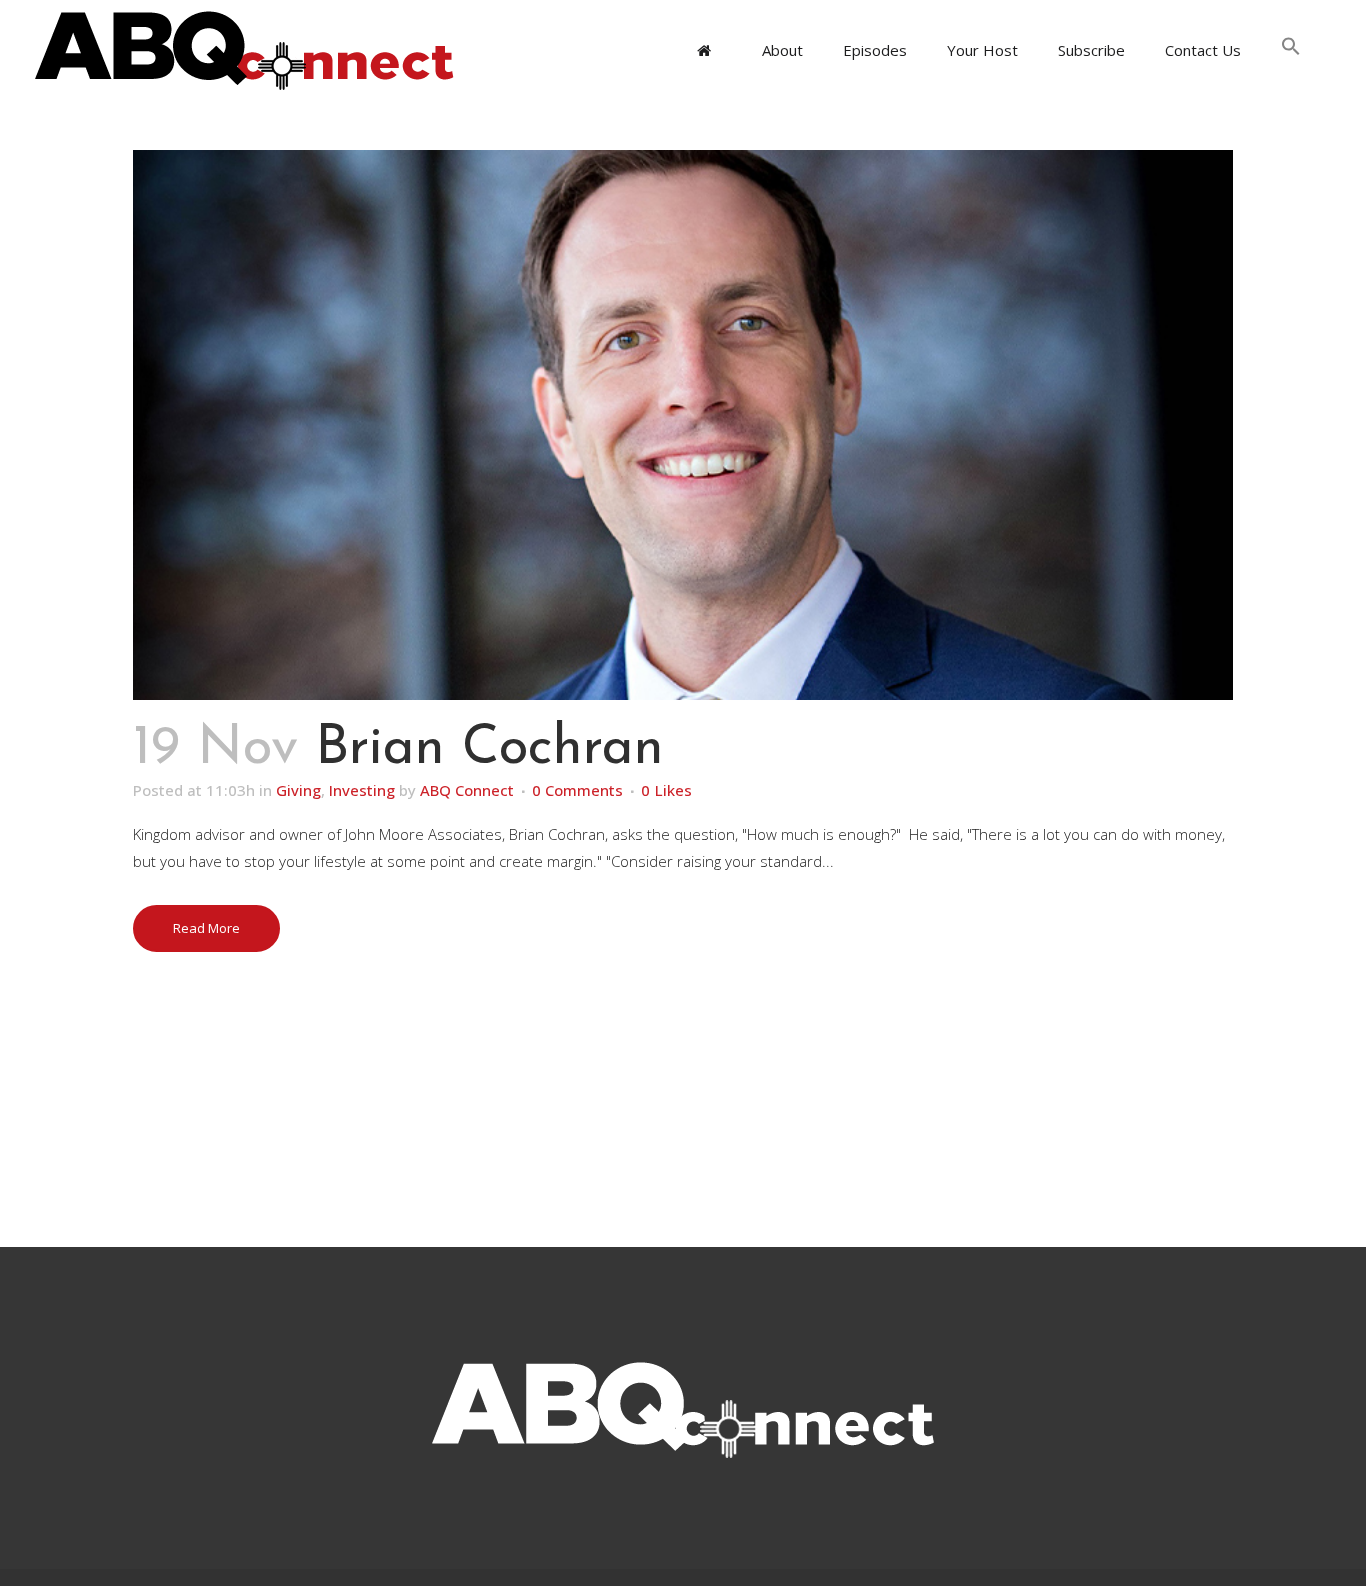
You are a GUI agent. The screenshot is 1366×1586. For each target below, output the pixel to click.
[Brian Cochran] (683, 425)
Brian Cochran (489, 749)
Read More (206, 928)
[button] (1291, 50)
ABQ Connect (467, 790)
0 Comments (577, 790)
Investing (362, 790)
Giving (298, 790)
